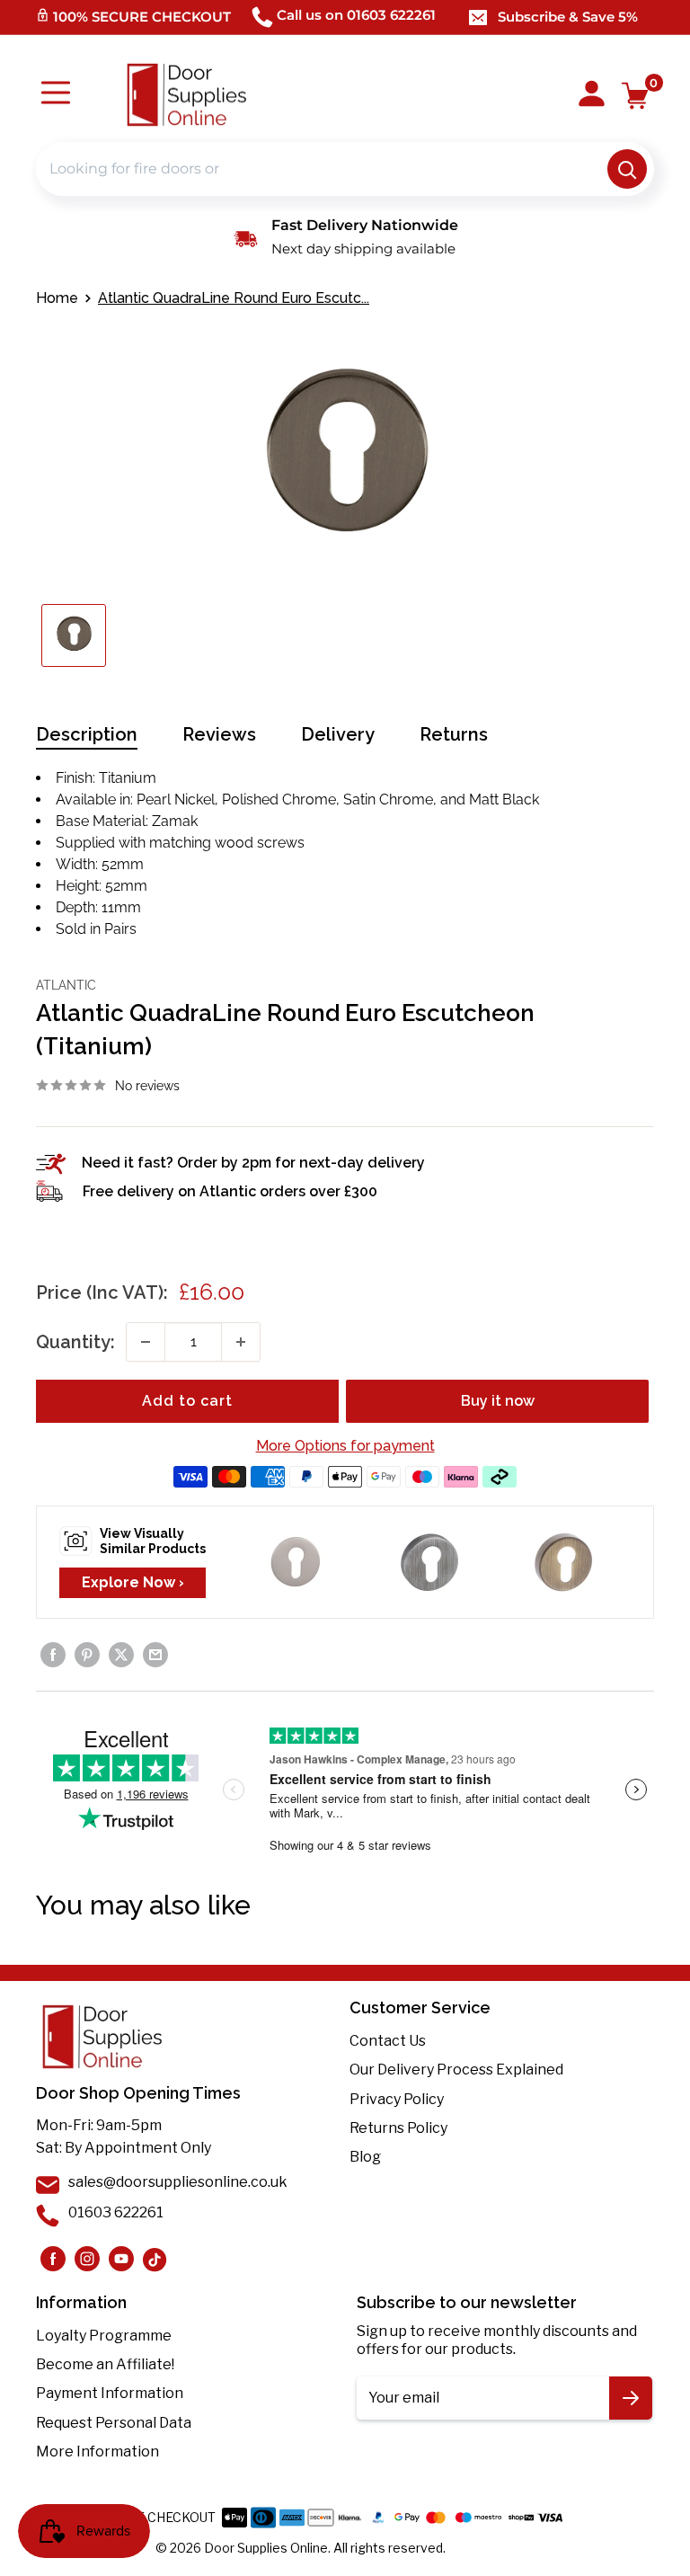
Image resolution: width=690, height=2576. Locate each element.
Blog (365, 2157)
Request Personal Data (114, 2423)
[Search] (627, 169)
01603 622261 (116, 2212)
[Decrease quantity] (146, 1342)
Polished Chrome (279, 799)
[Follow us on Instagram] (53, 2259)
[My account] (592, 95)
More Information (97, 2452)
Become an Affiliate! (105, 2364)
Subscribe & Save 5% (568, 17)
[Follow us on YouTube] (121, 2259)
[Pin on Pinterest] (87, 1655)
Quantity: (75, 1342)
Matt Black (504, 799)
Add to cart (187, 1401)
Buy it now (498, 1401)
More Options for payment (345, 1446)
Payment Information (110, 2393)
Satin (388, 799)
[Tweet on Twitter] (121, 1655)
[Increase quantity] (241, 1342)
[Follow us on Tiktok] (155, 2259)
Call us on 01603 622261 (356, 15)
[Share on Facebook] (53, 1655)
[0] (636, 96)
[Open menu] (56, 95)
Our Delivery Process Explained (456, 2070)
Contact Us (388, 2041)
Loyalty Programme (104, 2336)
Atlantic (66, 985)
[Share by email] (155, 1655)
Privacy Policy (397, 2099)
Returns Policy (398, 2128)
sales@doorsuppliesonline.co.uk (178, 2182)
